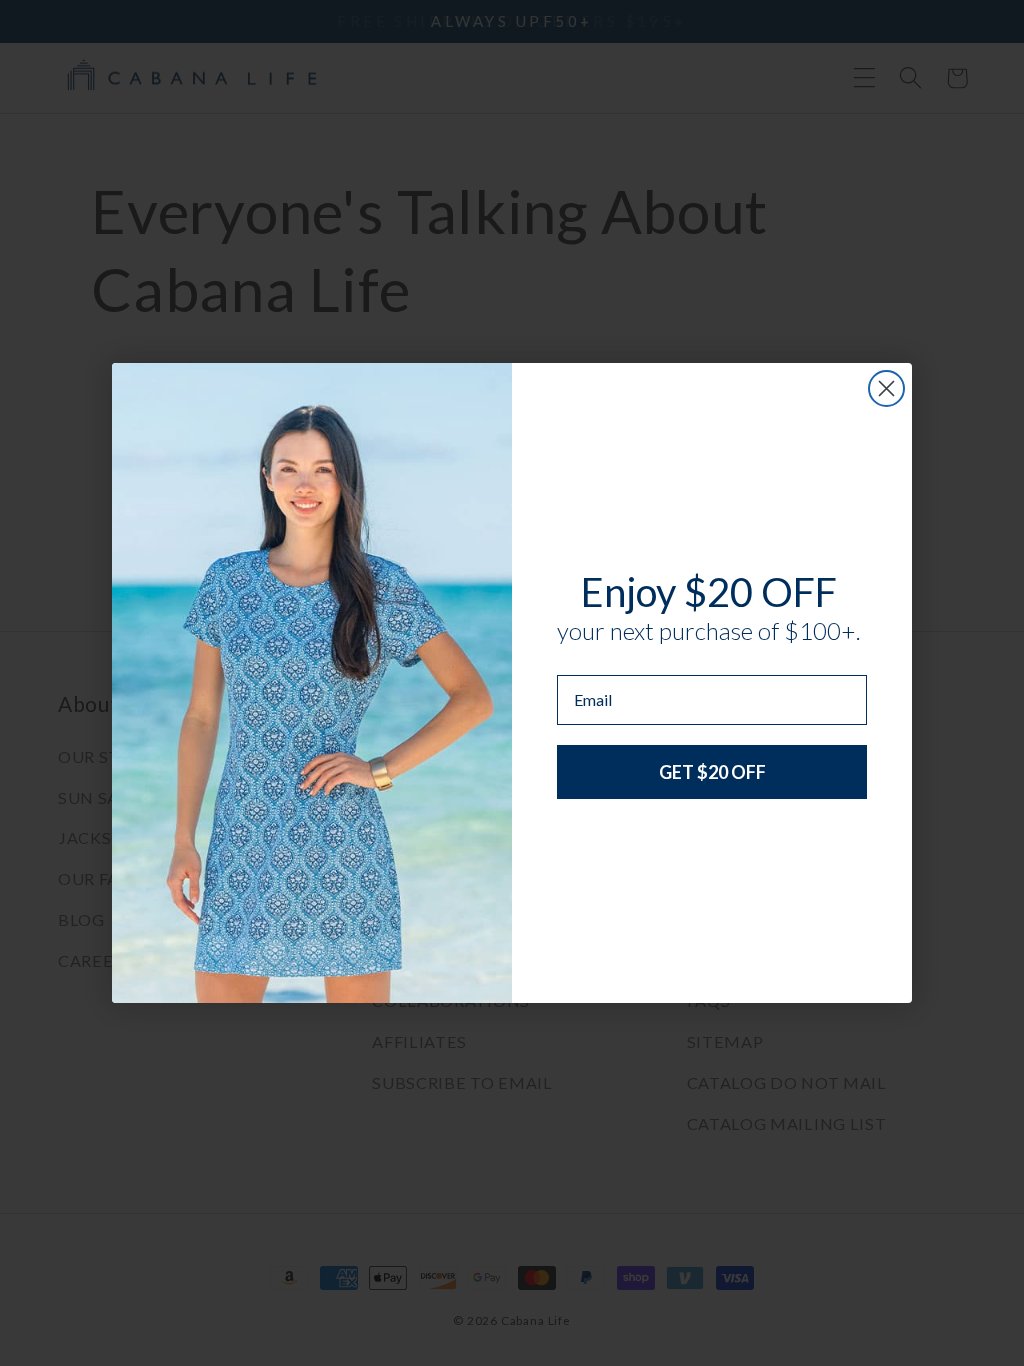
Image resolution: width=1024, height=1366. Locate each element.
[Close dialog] (886, 388)
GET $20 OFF (712, 772)
